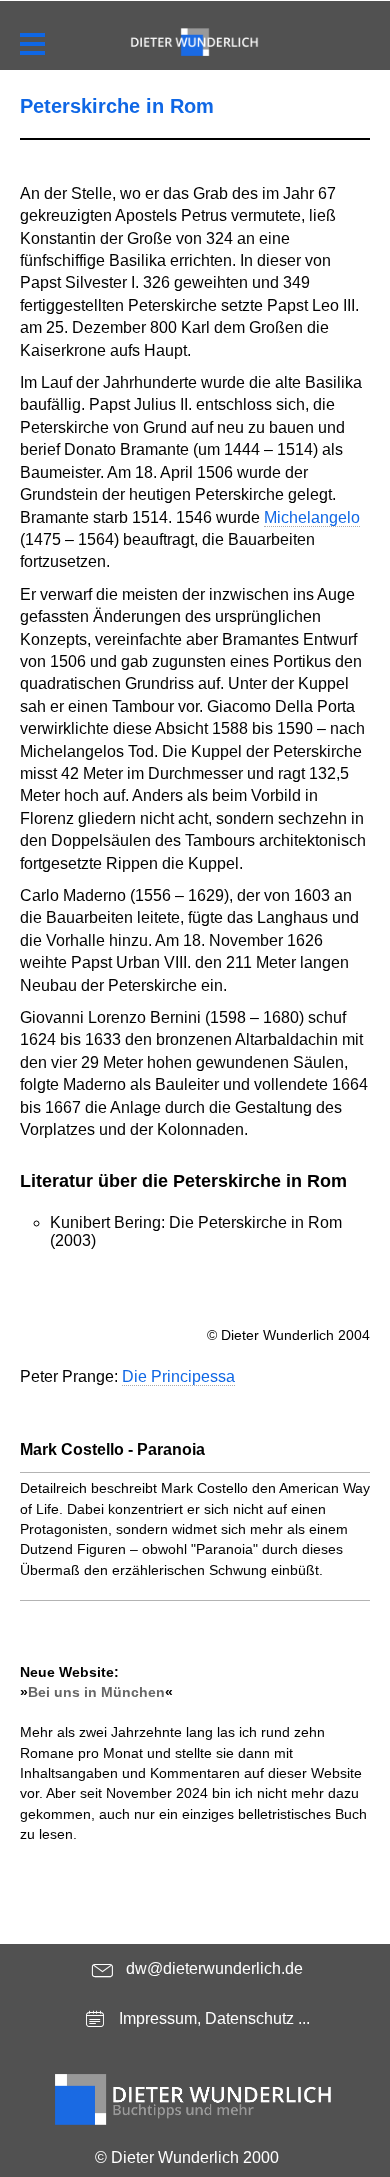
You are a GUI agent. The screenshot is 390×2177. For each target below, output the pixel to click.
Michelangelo (312, 517)
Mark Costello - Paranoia (112, 1449)
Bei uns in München (96, 1692)
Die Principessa (178, 1376)
